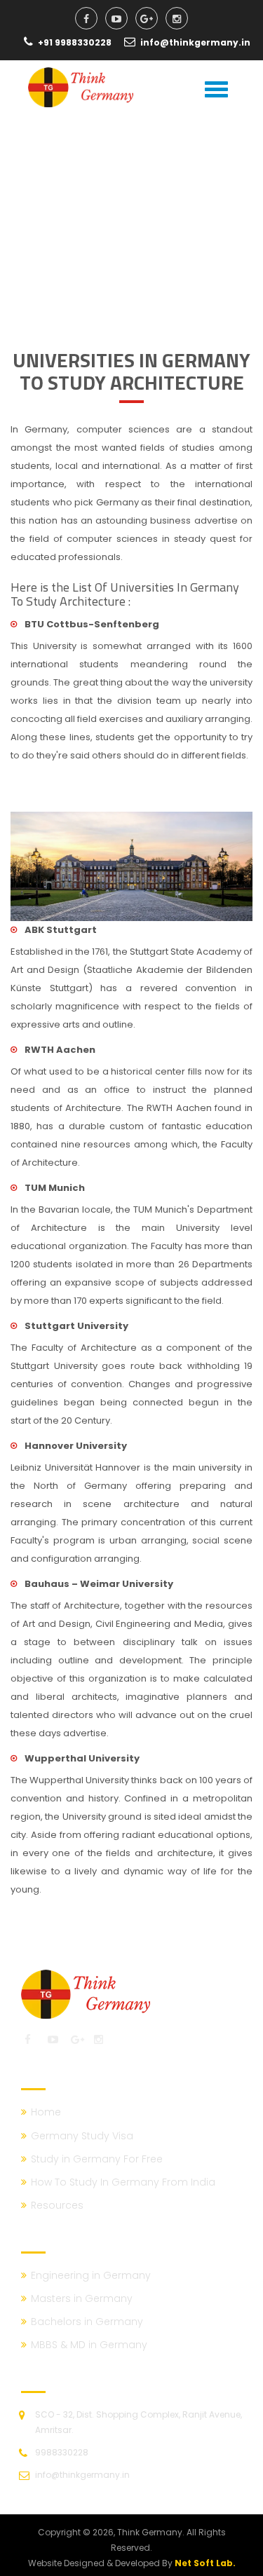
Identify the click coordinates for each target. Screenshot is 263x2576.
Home (46, 2112)
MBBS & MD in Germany (89, 2345)
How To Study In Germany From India (123, 2182)
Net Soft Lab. (205, 2563)
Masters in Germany (82, 2298)
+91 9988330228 (76, 42)
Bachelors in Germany (87, 2322)
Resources (57, 2205)
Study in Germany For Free (97, 2159)
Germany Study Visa (82, 2136)
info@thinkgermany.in (195, 42)
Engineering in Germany (91, 2275)
